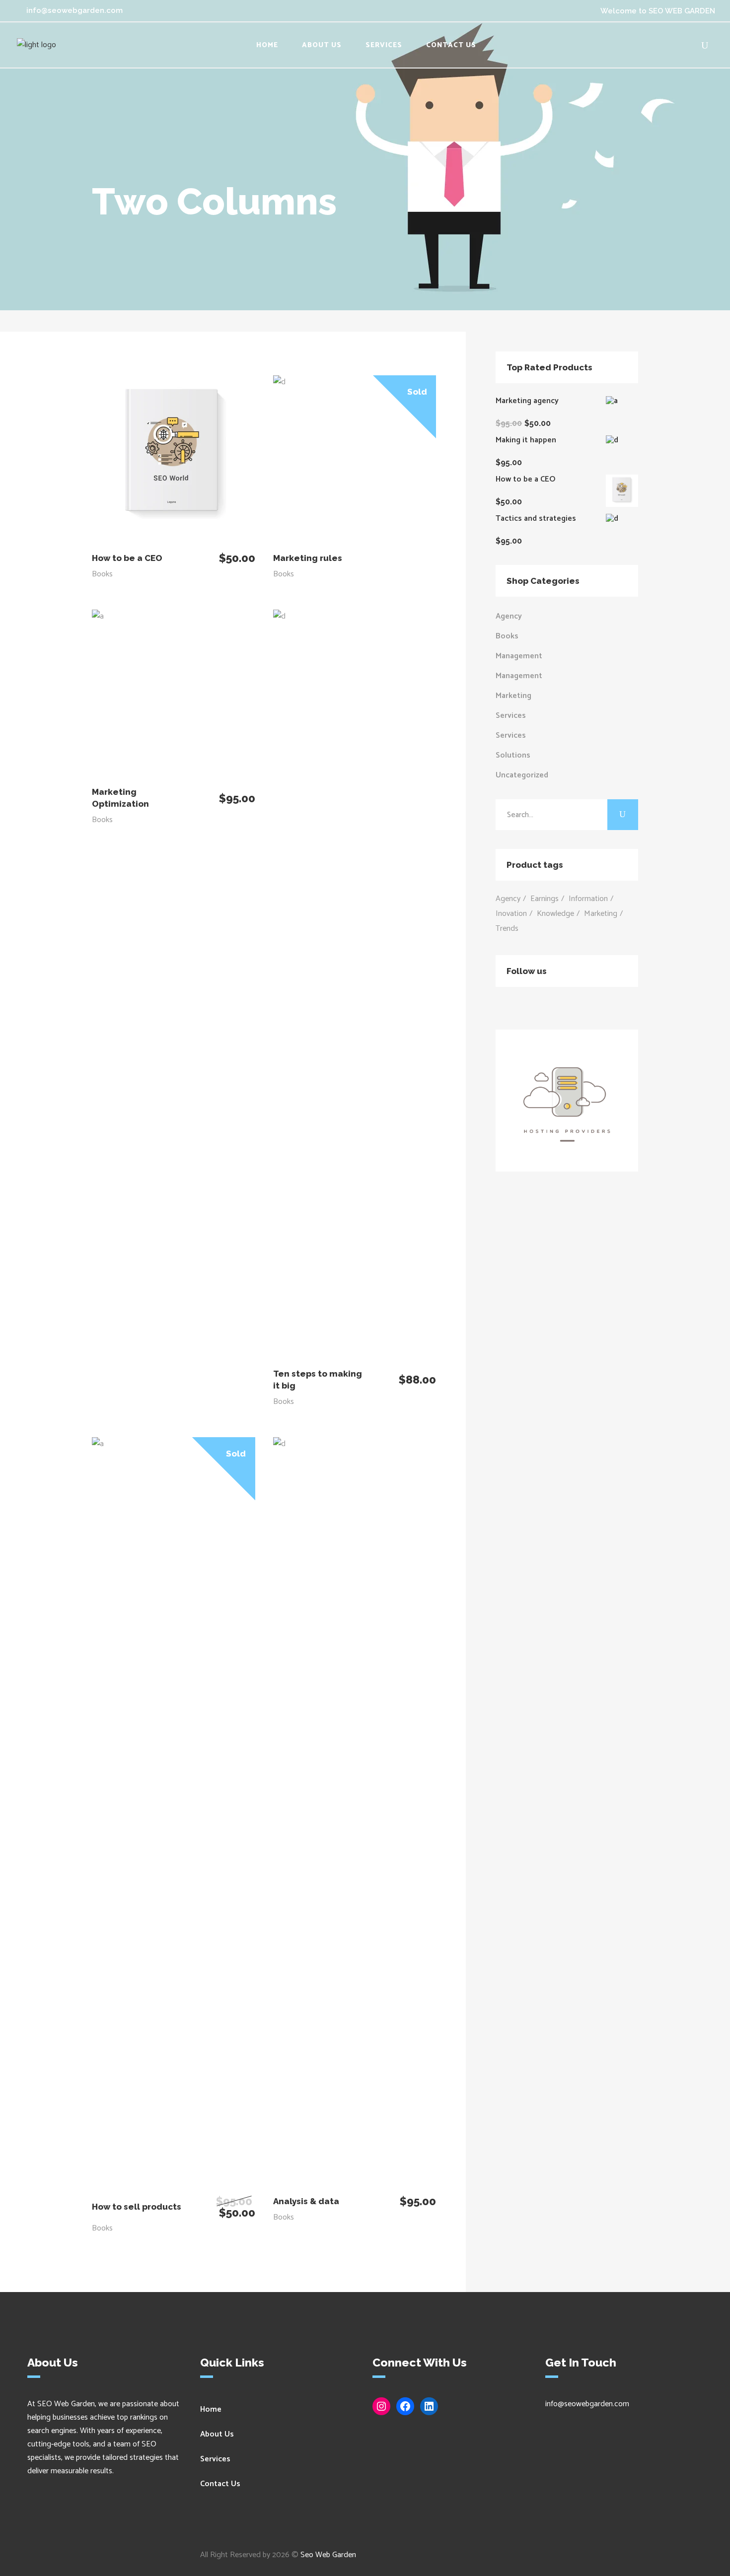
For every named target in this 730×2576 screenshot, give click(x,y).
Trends (507, 929)
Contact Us (220, 2484)
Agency (509, 616)
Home (211, 2409)
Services (511, 716)
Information (588, 899)
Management (519, 656)
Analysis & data (306, 2201)
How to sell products (137, 2207)
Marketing (513, 696)
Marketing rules (308, 558)
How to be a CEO (127, 558)
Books (102, 574)
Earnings (545, 899)
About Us (217, 2434)
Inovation (511, 914)
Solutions (513, 755)
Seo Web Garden (328, 2555)
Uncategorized (522, 775)
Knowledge (555, 914)
